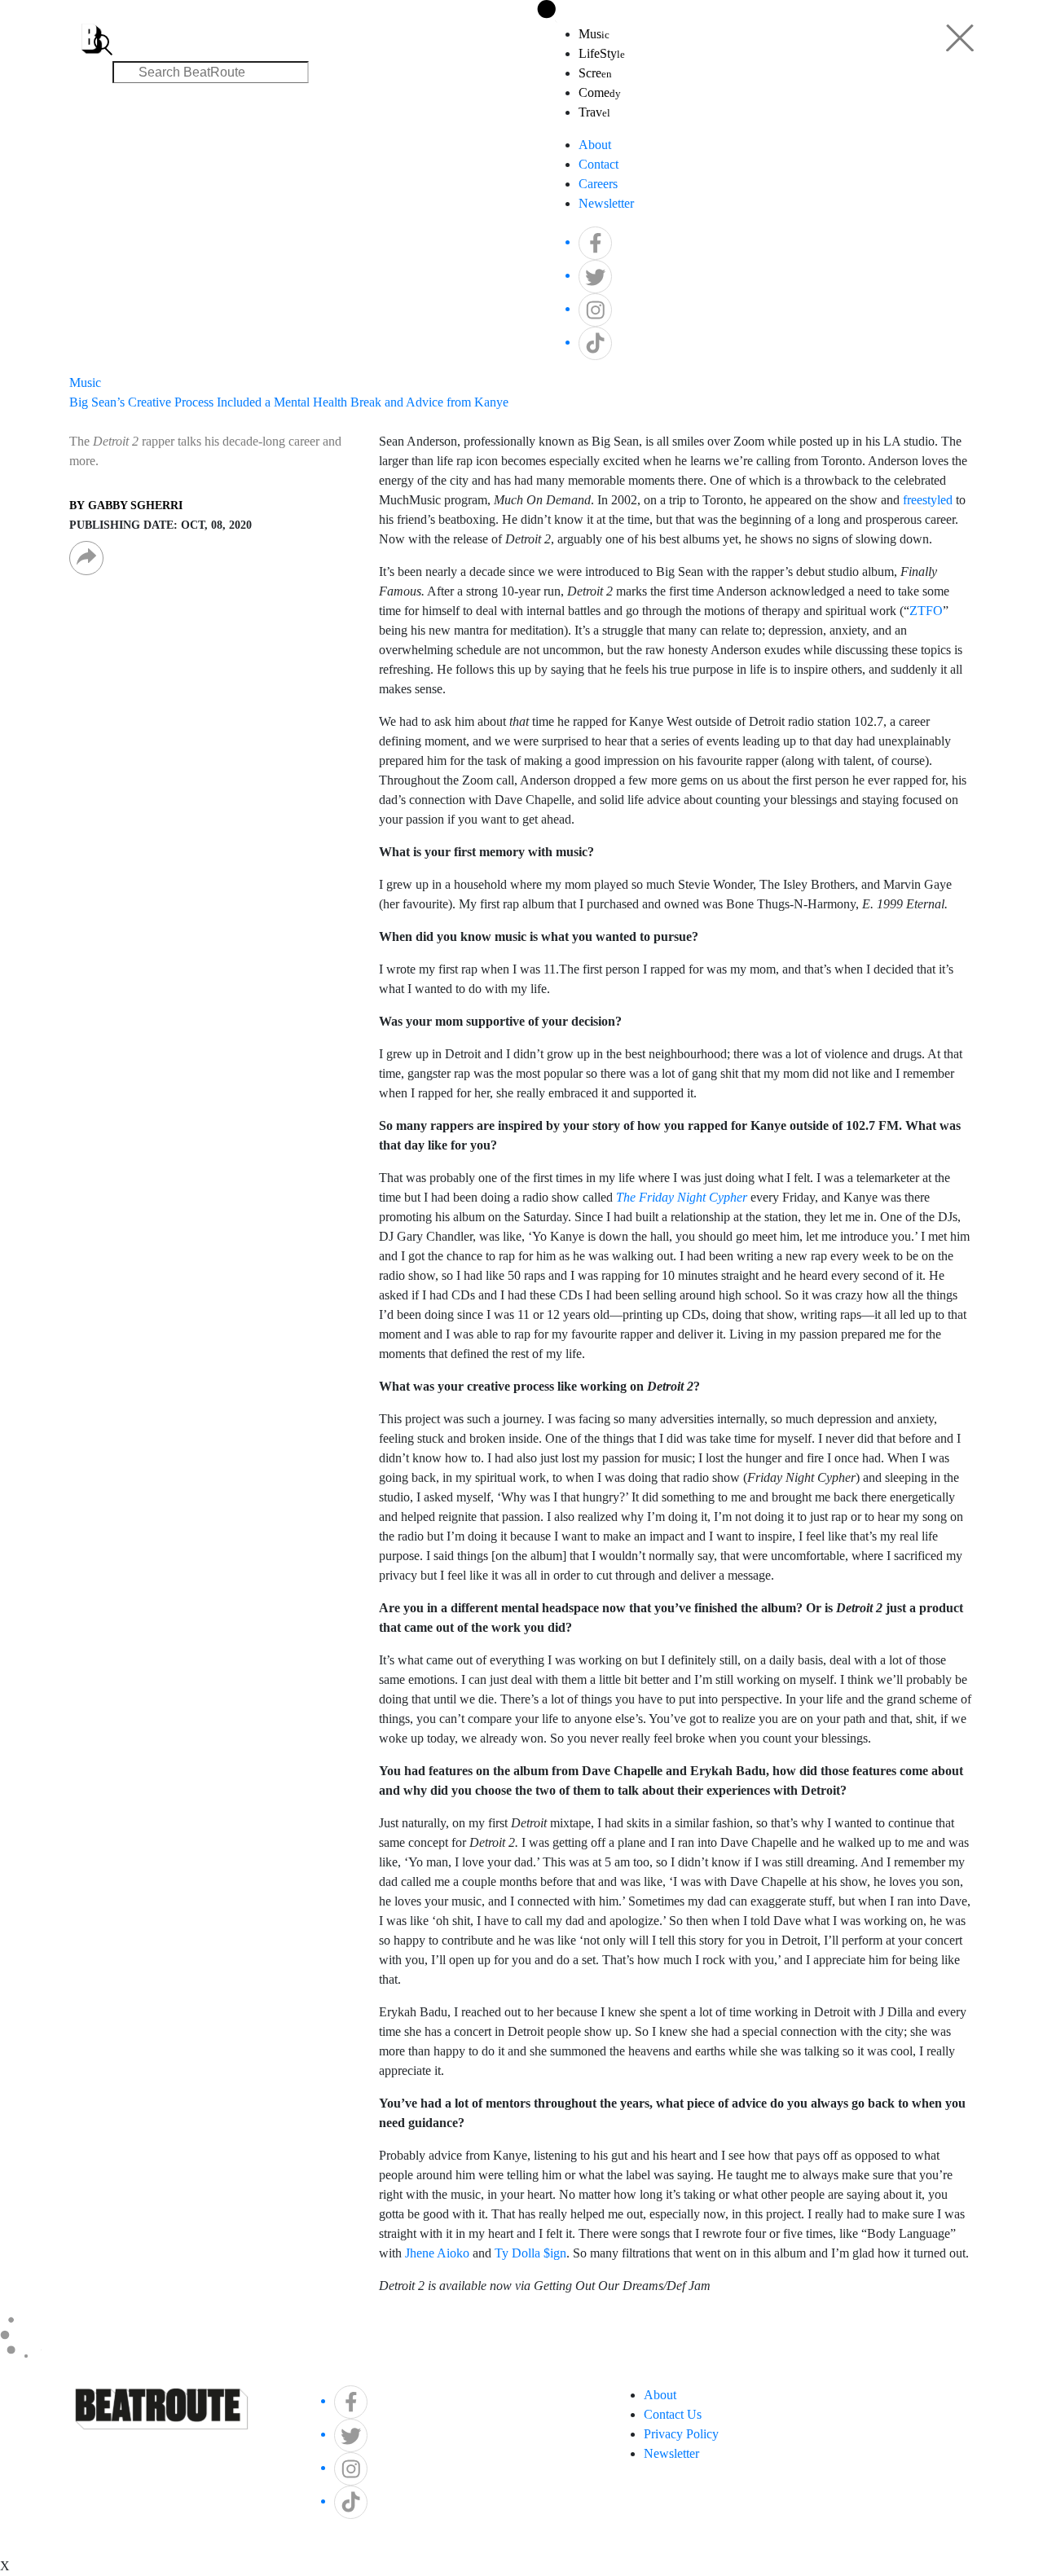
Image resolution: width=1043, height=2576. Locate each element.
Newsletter (606, 203)
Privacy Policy (681, 2434)
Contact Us (673, 2414)
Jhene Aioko (437, 2253)
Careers (598, 184)
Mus (594, 34)
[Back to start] (92, 29)
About (595, 145)
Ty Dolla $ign (530, 2253)
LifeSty (602, 53)
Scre (595, 73)
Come (600, 92)
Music (85, 382)
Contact (599, 164)
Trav (594, 112)
